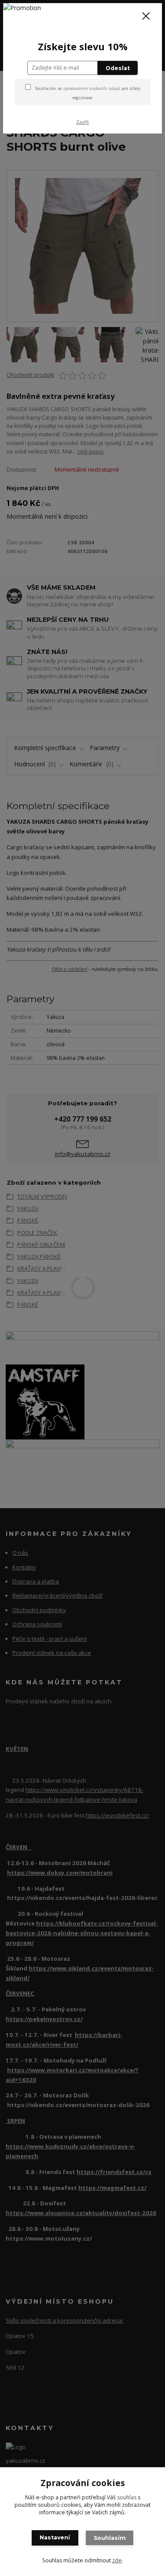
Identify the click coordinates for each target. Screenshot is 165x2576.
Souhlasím (110, 2538)
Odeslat (118, 68)
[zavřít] (146, 17)
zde (117, 2560)
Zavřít (82, 122)
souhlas (127, 2497)
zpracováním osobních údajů (92, 88)
